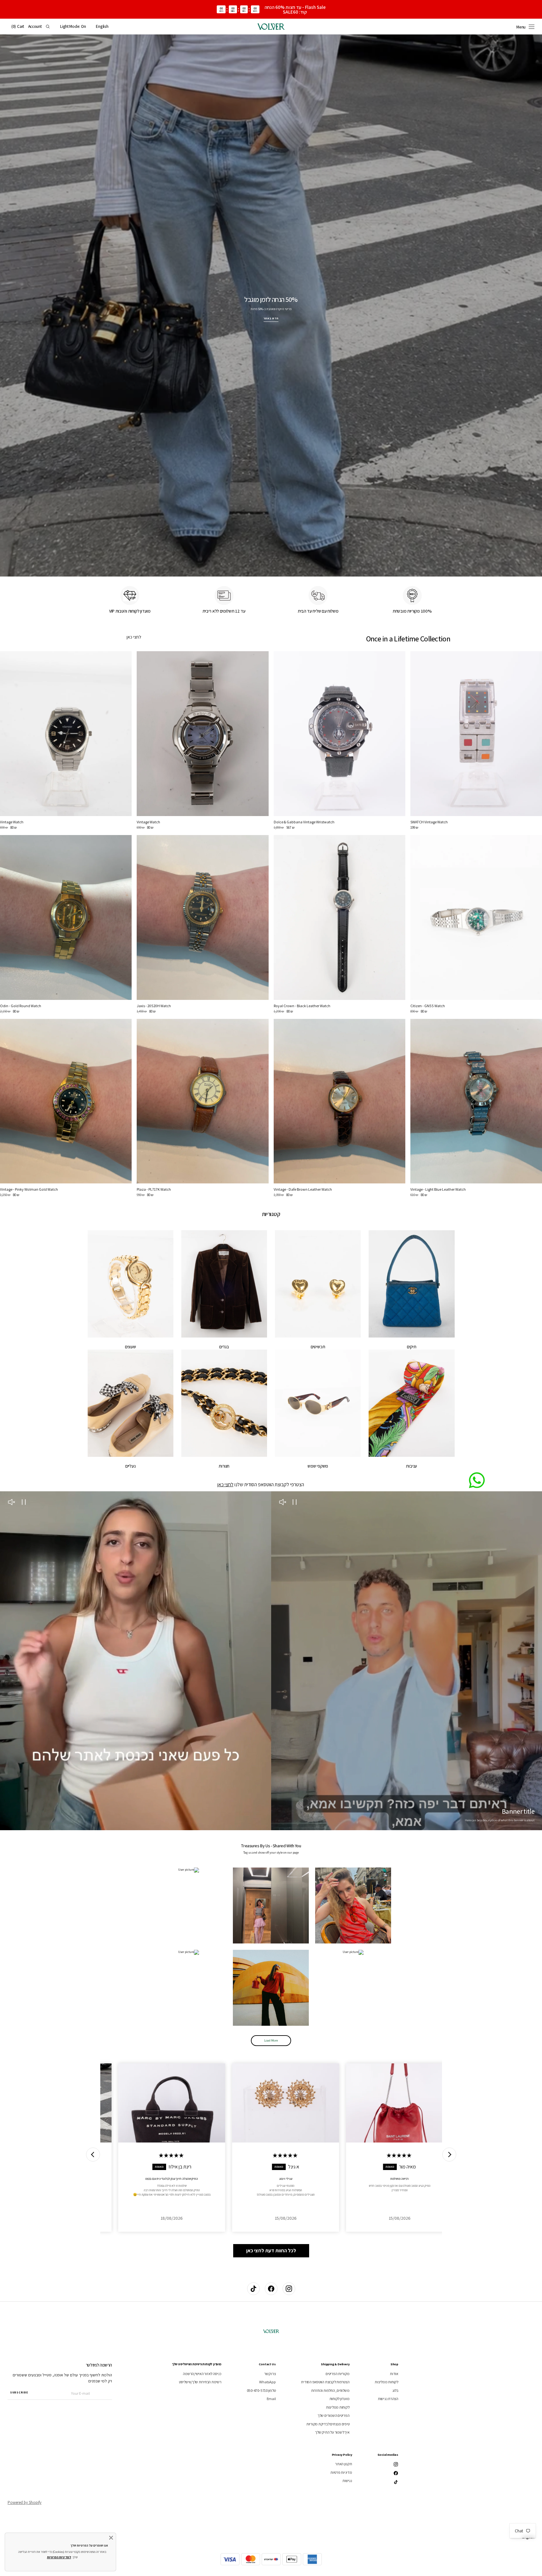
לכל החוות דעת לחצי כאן (271, 2251)
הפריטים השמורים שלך (333, 2415)
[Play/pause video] (295, 1503)
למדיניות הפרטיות (59, 2557)
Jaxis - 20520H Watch (154, 1006)
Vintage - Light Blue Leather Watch (438, 1189)
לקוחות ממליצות (386, 2382)
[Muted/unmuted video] (283, 1503)
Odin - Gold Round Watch (21, 1006)
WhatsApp (267, 2382)
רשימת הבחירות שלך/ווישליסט (200, 2382)
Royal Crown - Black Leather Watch (302, 1006)
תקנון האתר (344, 2464)
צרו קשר (270, 2374)
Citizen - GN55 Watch (428, 1006)
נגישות (347, 2481)
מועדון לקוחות (340, 2399)
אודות (394, 2374)
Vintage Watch (148, 822)
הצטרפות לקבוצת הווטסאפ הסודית (325, 2382)
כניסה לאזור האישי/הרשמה (202, 2374)
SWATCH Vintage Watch (429, 822)
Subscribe (19, 2392)
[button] (102, 27)
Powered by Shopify (25, 2502)
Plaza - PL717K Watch (154, 1189)
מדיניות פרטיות (341, 2472)
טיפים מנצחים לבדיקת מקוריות (328, 2424)
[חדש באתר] (271, 306)
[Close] (111, 2538)
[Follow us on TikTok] (253, 2289)
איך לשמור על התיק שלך (332, 2432)
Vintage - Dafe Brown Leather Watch (303, 1189)
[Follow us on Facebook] (271, 2289)
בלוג (395, 2390)
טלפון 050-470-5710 (261, 2390)
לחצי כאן (134, 637)
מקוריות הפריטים (337, 2374)
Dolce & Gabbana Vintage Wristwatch (304, 822)
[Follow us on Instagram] (289, 2289)
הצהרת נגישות (388, 2399)
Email (271, 2399)
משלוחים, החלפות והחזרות (330, 2390)
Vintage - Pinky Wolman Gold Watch (29, 1189)
